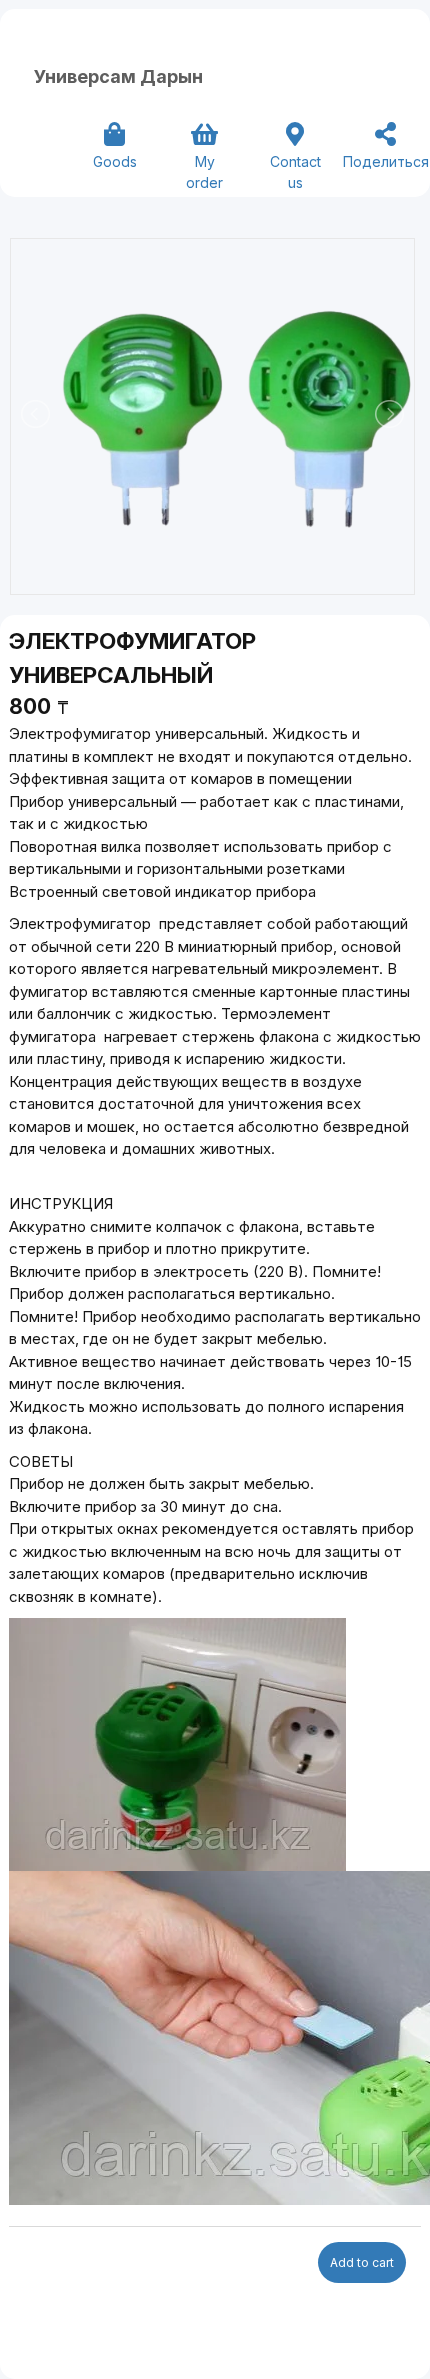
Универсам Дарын (118, 76)
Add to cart (362, 2262)
